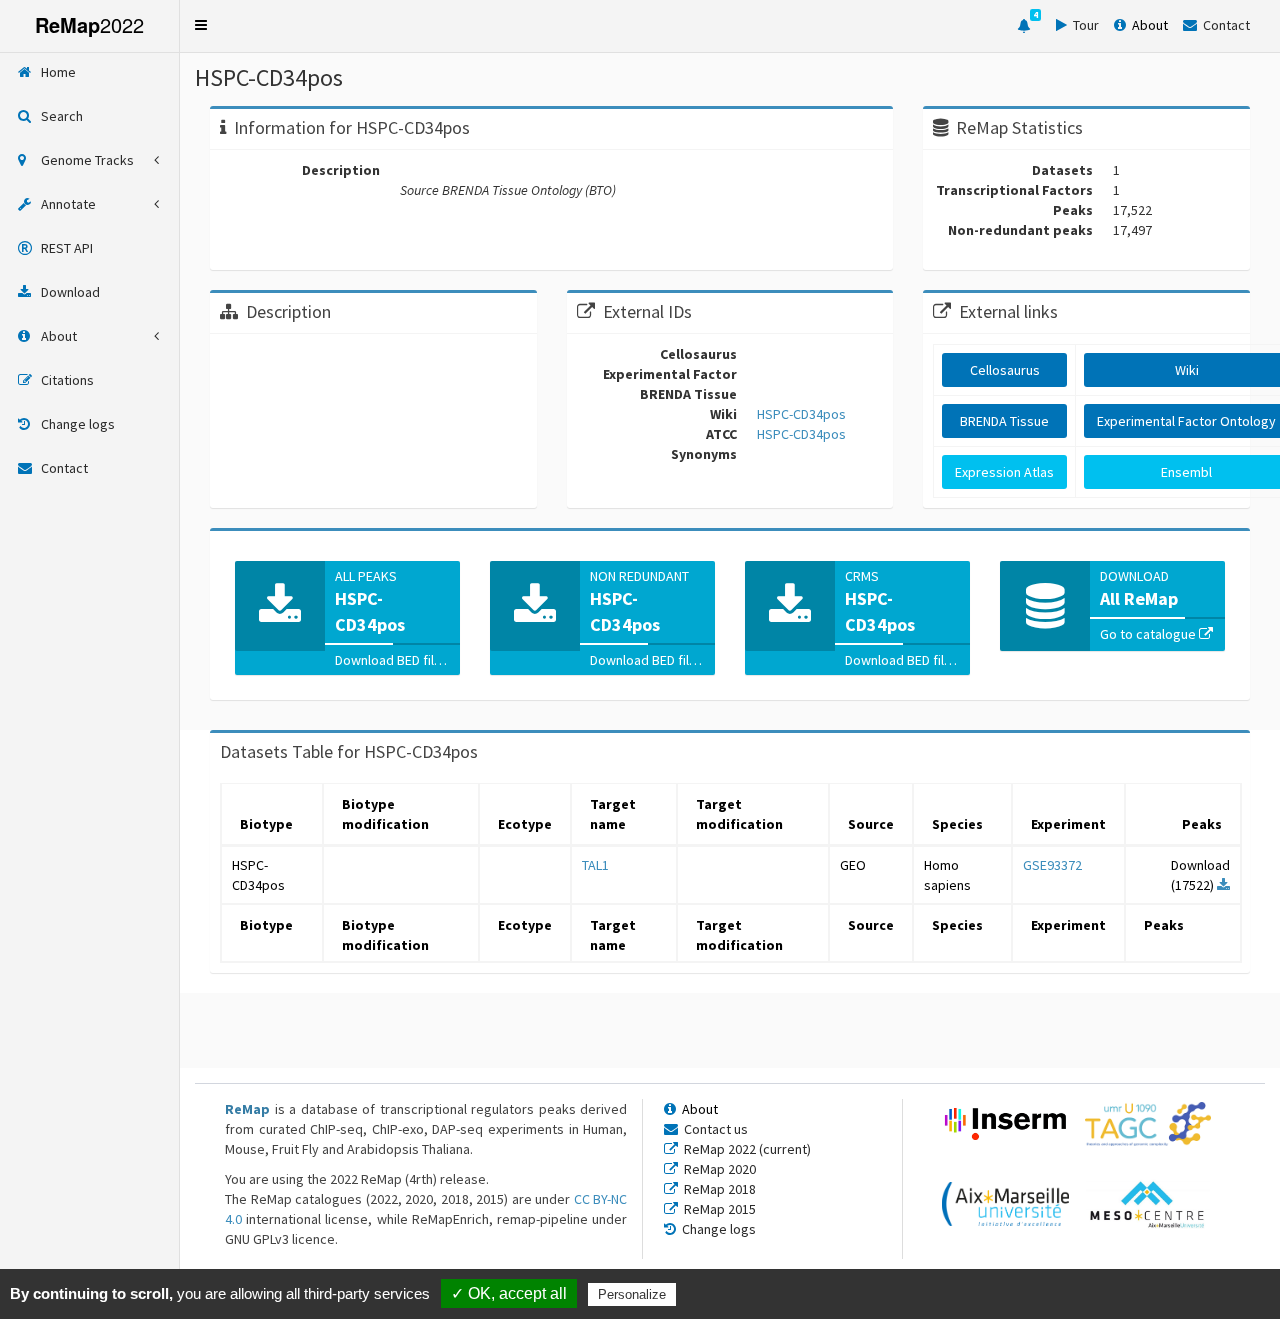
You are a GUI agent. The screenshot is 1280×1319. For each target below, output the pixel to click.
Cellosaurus (1005, 370)
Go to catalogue (1149, 634)
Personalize (632, 1294)
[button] (201, 25)
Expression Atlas (1004, 472)
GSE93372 (1052, 865)
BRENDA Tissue (1004, 421)
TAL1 (595, 865)
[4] (1024, 26)
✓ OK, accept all (509, 1293)
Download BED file (390, 660)
